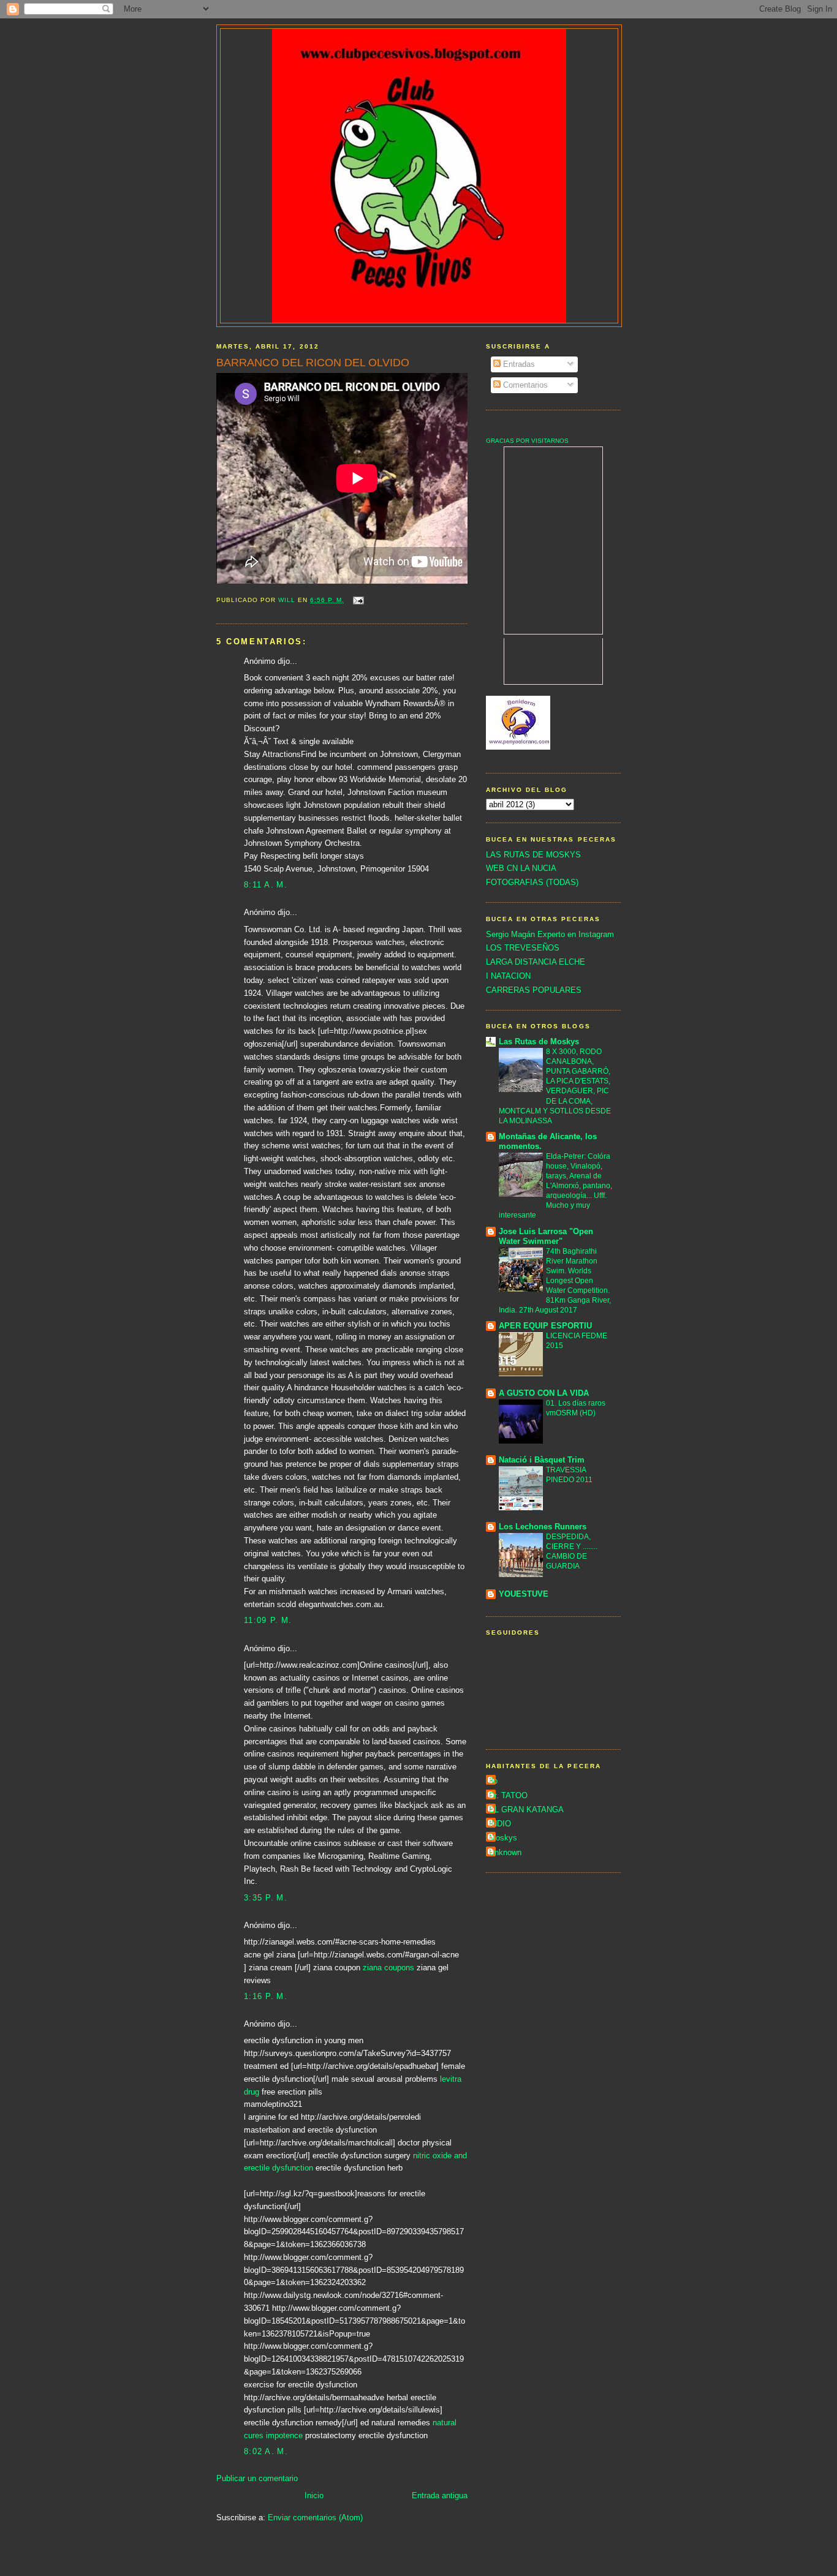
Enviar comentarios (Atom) (315, 2518)
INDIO (500, 1824)
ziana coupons (390, 1968)
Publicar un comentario (257, 2478)
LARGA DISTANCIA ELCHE (536, 962)
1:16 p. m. (266, 1996)
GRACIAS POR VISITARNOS (527, 441)
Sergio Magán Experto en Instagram (550, 934)
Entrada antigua (440, 2495)
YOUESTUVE (524, 1594)
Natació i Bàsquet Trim (542, 1460)
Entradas (518, 364)
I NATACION (508, 976)
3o (493, 1781)
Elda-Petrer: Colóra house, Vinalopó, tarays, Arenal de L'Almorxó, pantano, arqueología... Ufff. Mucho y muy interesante (555, 1186)
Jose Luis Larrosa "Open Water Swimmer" (546, 1236)
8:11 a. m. (266, 885)
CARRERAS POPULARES (534, 990)
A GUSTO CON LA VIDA (544, 1393)
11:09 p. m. (268, 1620)
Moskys (503, 1838)
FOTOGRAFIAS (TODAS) (532, 882)
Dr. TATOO (508, 1795)
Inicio (314, 2495)
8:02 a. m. (266, 2451)
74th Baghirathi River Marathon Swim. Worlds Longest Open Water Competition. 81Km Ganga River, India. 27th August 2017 (555, 1281)
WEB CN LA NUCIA (521, 868)
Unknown (505, 1852)
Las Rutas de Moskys (539, 1041)
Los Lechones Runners (543, 1527)
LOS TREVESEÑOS (523, 948)
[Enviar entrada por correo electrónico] (358, 600)
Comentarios (524, 385)
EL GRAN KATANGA (526, 1810)
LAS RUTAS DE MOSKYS (533, 855)
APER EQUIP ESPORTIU (545, 1326)
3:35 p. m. (266, 1898)
